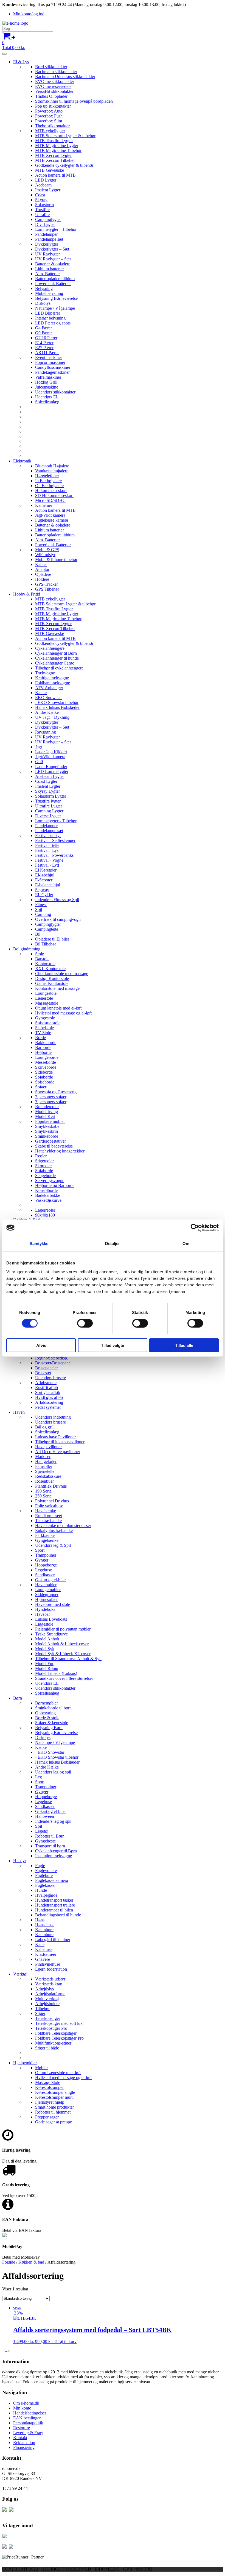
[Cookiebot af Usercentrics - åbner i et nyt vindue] (195, 1228)
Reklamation (24, 2443)
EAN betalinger (27, 2418)
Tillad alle (184, 1345)
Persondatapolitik (28, 2423)
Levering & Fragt (28, 2433)
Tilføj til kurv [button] (65, 2341)
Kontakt (20, 2438)
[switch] (85, 1323)
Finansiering (24, 2447)
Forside (9, 2262)
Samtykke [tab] (39, 1244)
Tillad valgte (113, 1345)
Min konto (22, 2408)
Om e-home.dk (26, 2403)
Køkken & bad (31, 2262)
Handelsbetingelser (30, 2413)
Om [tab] (186, 1244)
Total (14, 45)
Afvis (41, 1345)
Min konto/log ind (29, 14)
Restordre (22, 2428)
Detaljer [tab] (113, 1244)
